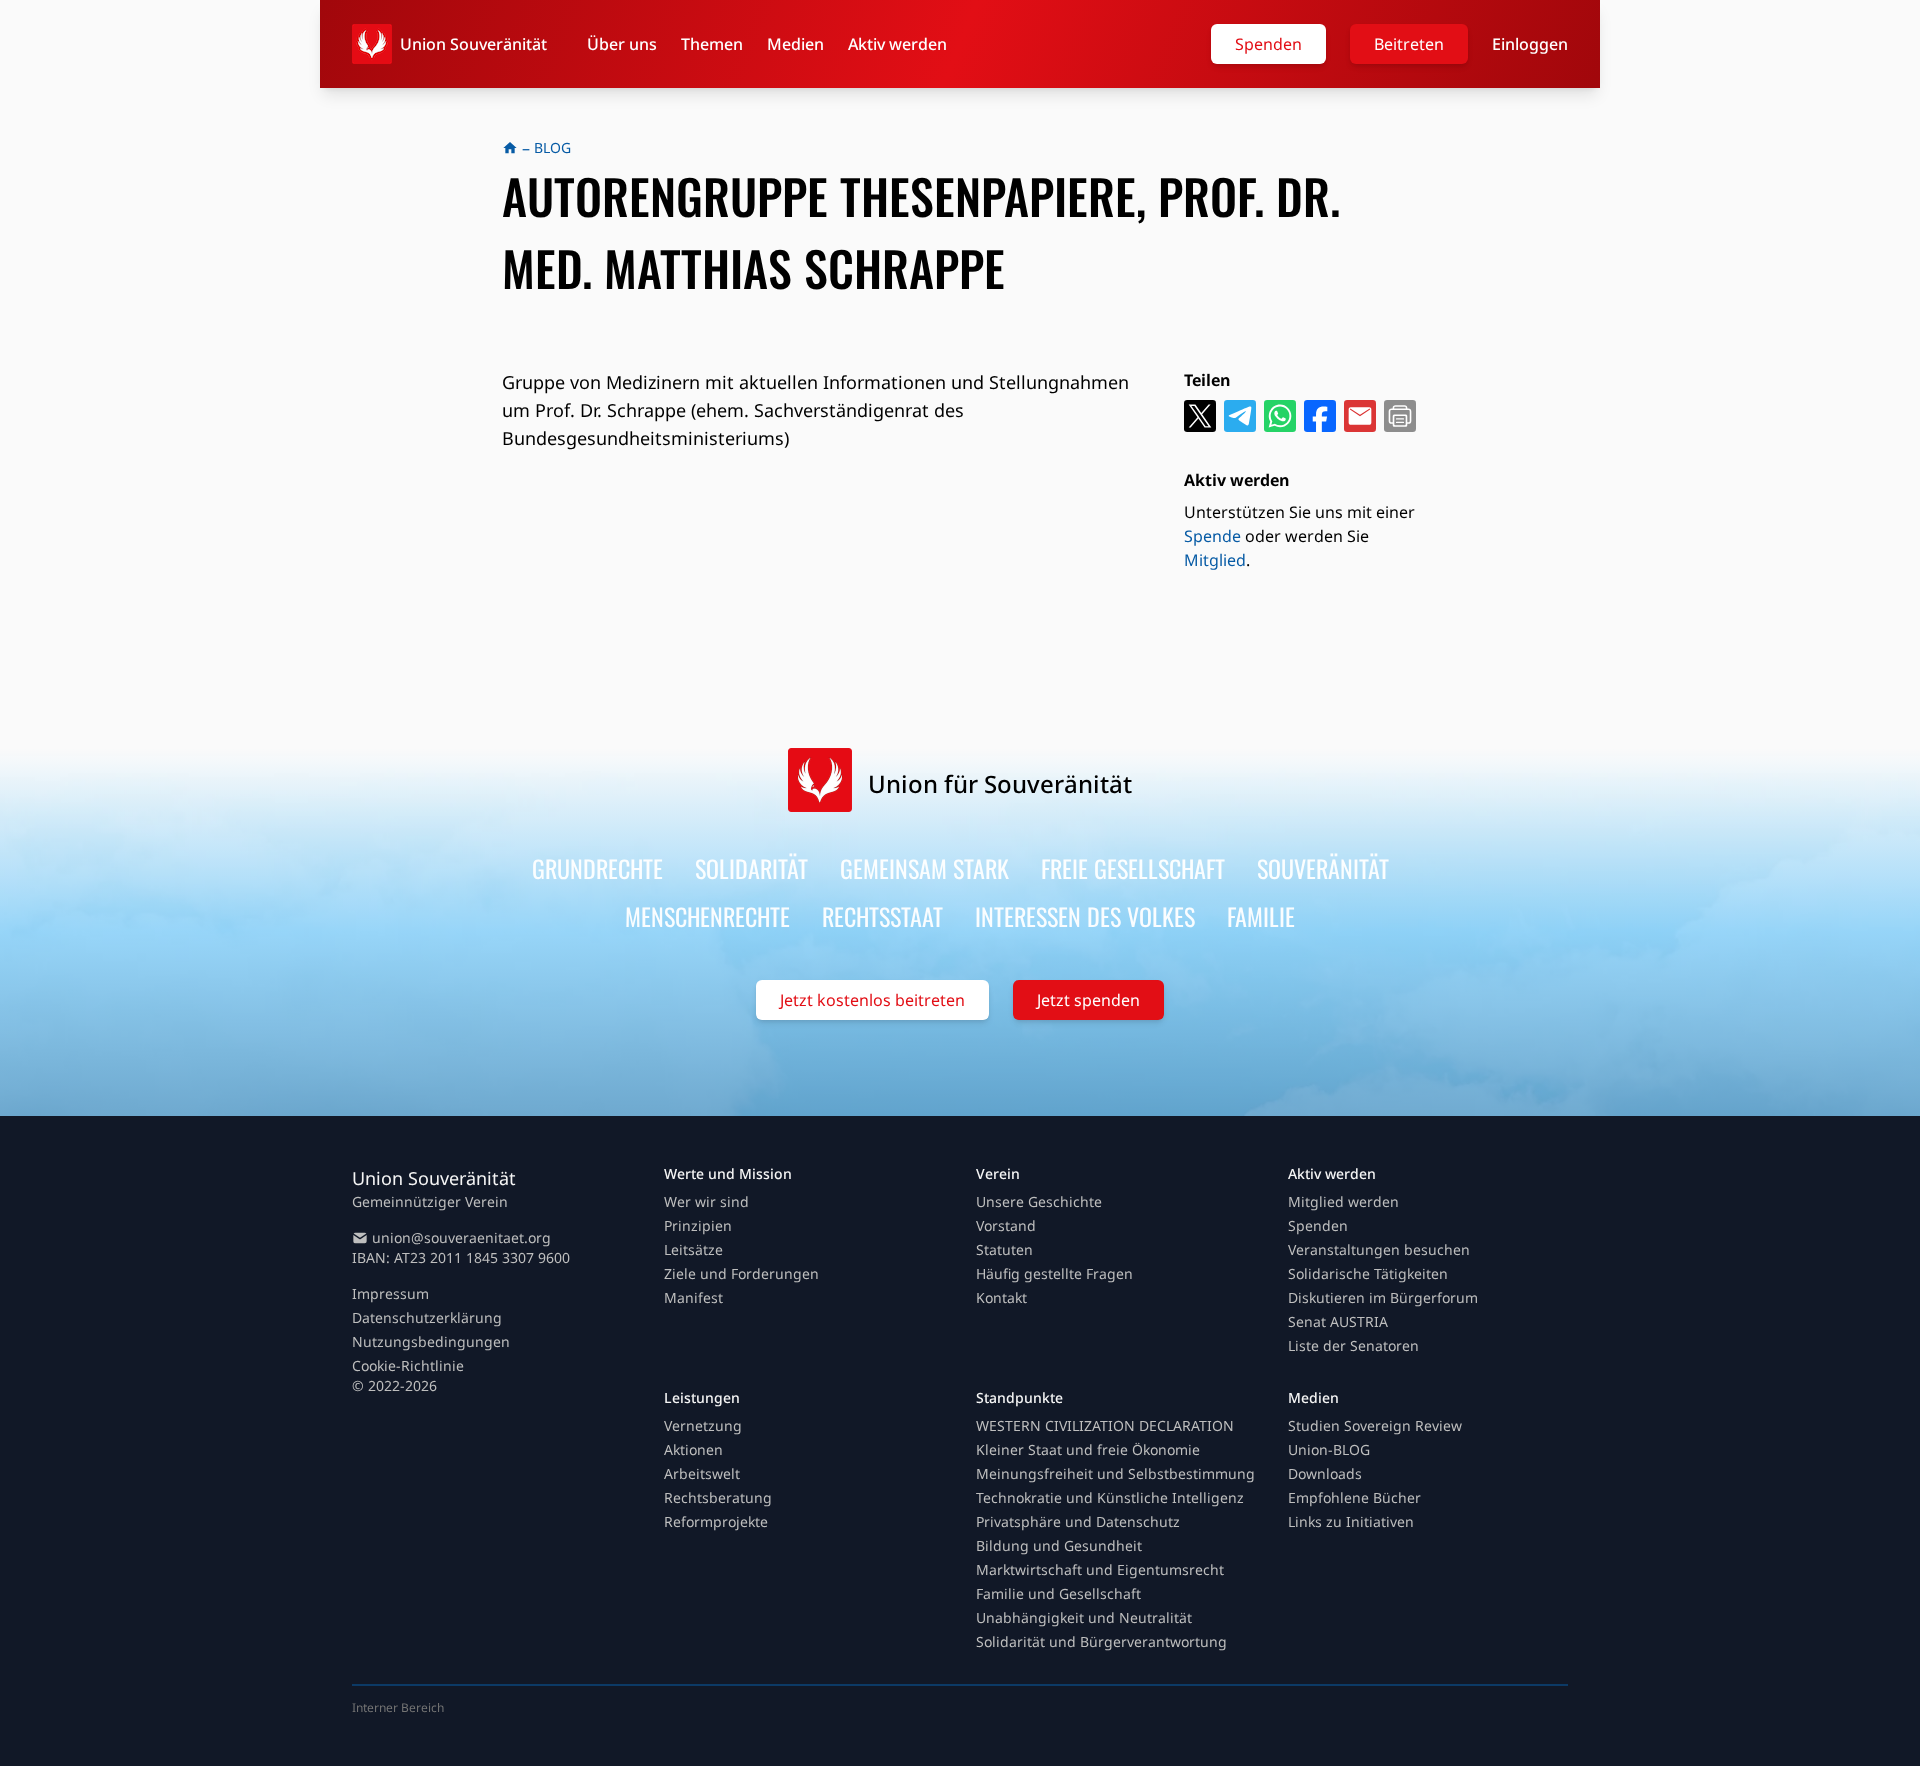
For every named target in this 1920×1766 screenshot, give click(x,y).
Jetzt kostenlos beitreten (872, 1000)
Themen (712, 44)
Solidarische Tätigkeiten (1368, 1273)
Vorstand (1006, 1225)
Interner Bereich (398, 1707)
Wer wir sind (706, 1201)
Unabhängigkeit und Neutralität (1084, 1617)
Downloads (1325, 1473)
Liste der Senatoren (1353, 1345)
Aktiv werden (897, 44)
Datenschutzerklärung (427, 1317)
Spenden (1268, 44)
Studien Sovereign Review (1375, 1425)
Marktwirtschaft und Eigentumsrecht (1100, 1569)
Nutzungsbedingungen (431, 1341)
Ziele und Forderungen (741, 1273)
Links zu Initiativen (1351, 1521)
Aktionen (693, 1449)
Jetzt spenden (1088, 1000)
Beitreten (1409, 44)
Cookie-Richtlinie (408, 1365)
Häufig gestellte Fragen (1054, 1273)
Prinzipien (698, 1225)
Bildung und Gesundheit (1059, 1545)
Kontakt (1001, 1297)
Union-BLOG (1329, 1449)
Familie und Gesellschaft (1058, 1593)
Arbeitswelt (702, 1473)
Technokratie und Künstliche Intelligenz (1110, 1497)
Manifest (693, 1297)
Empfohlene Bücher (1354, 1497)
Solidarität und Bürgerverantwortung (1101, 1641)
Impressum (390, 1293)
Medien (795, 44)
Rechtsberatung (718, 1497)
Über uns (622, 44)
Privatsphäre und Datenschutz (1078, 1521)
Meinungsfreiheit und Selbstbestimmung (1115, 1473)
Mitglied (1215, 560)
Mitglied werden (1343, 1201)
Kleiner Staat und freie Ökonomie (1088, 1449)
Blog (552, 147)
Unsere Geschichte (1039, 1201)
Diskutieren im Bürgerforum (1383, 1297)
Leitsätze (693, 1249)
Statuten (1004, 1249)
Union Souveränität (473, 44)
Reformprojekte (716, 1521)
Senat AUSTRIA (1338, 1321)
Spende (1212, 536)
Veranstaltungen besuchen (1379, 1249)
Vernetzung (703, 1425)
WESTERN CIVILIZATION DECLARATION (1105, 1425)
